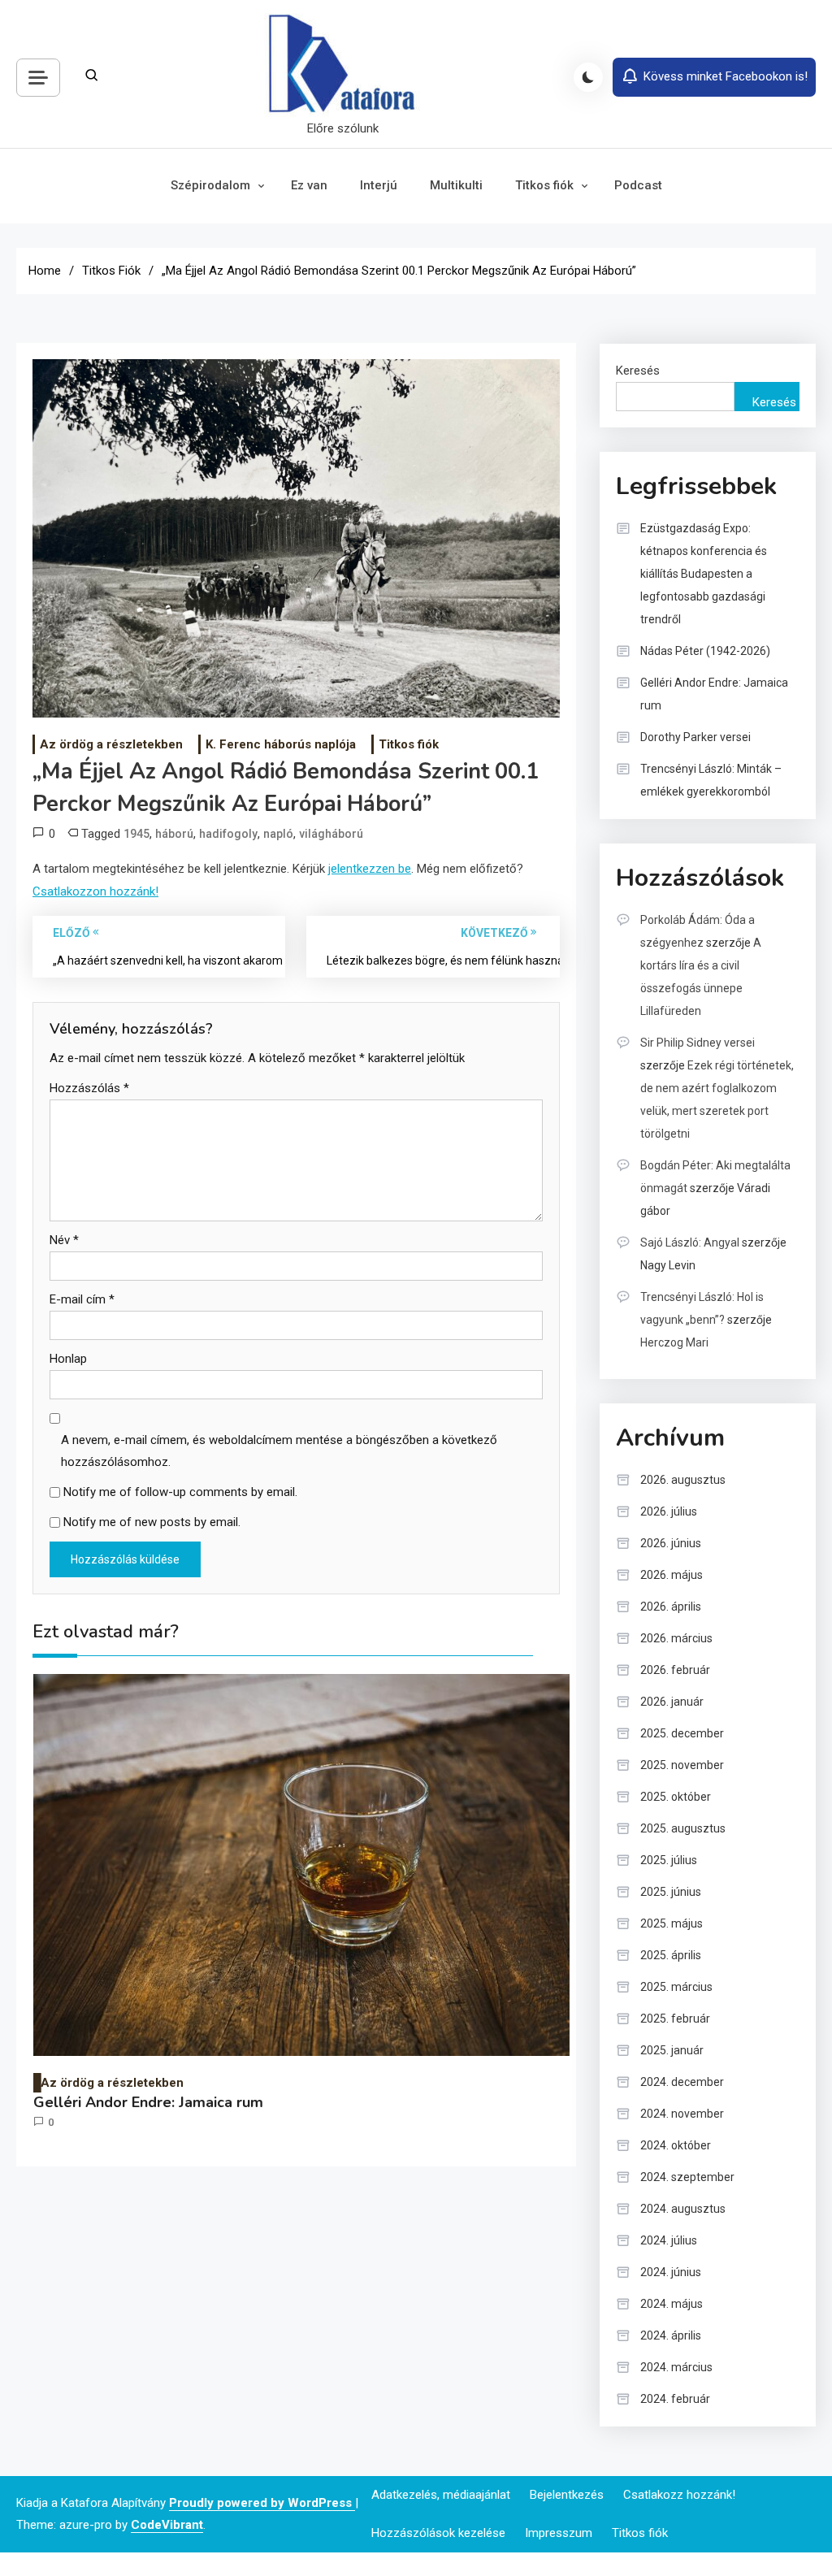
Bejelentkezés (567, 2495)
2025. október (676, 1797)
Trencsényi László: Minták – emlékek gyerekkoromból (711, 780)
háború (174, 834)
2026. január (672, 1702)
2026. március (676, 1638)
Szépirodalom (210, 185)
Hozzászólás (89, 1088)
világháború (331, 834)
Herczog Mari (674, 1342)
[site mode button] (588, 77)
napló (278, 834)
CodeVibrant (167, 2525)
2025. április (671, 1955)
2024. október (676, 2145)
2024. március (676, 2367)
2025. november (682, 1765)
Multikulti (456, 185)
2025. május (672, 1923)
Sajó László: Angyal (690, 1242)
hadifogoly (228, 834)
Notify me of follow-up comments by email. (180, 1492)
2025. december (682, 1733)
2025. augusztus (683, 1828)
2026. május (672, 1575)
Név (64, 1240)
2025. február (675, 2019)
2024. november (682, 2114)
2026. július (669, 1511)
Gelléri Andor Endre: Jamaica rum (148, 2103)
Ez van (309, 185)
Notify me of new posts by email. (152, 1522)
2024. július (669, 2240)
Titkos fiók (544, 185)
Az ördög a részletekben (111, 744)
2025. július (669, 1860)
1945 (136, 834)
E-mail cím (82, 1299)
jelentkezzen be (370, 869)
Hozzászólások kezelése (438, 2533)
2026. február (675, 1670)
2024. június (671, 2272)
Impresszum (559, 2533)
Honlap (68, 1359)
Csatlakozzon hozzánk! (95, 891)
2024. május (672, 2304)
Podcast (638, 185)
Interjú (379, 185)
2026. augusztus (683, 1480)
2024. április (671, 2335)
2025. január (672, 2050)
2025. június (671, 1892)
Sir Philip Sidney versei (698, 1043)
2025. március (676, 1987)
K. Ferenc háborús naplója (281, 744)
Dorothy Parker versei (695, 737)
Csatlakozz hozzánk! (679, 2495)
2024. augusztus (683, 2209)
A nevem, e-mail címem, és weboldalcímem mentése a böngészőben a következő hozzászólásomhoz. (279, 1451)
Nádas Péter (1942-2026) (705, 651)
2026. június (671, 1543)
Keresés (638, 371)
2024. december (682, 2082)
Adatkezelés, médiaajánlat (441, 2495)
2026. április (671, 1607)
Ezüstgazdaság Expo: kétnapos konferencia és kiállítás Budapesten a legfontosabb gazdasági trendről (704, 574)
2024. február (675, 2399)
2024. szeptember (687, 2177)
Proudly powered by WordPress (262, 2503)
